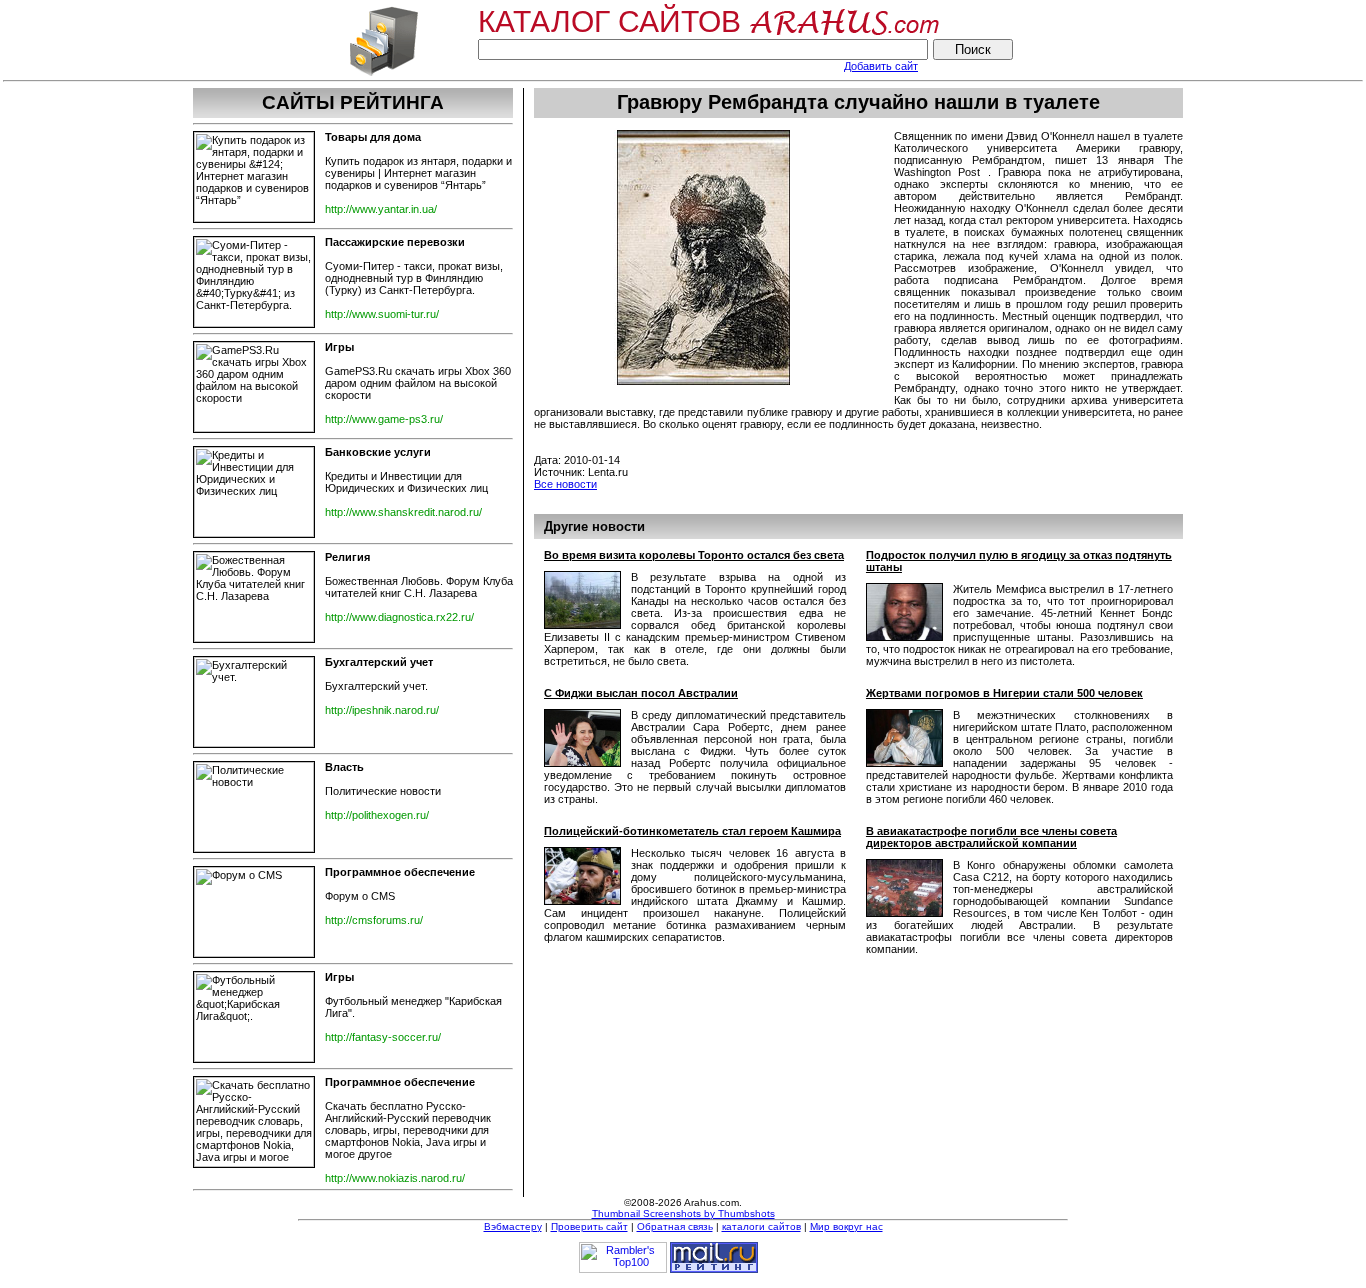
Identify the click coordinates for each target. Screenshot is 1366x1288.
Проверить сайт (589, 1226)
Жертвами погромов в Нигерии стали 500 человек (1004, 693)
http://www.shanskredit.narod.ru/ (403, 512)
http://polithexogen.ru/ (377, 815)
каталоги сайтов (761, 1226)
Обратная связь (675, 1226)
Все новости (565, 484)
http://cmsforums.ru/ (374, 920)
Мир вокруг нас (846, 1226)
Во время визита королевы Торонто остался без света (694, 555)
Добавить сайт (881, 66)
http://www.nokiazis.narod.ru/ (395, 1178)
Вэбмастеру (513, 1226)
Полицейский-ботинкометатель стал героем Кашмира (692, 831)
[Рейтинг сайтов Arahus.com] (383, 74)
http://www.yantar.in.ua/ (381, 209)
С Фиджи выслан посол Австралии (641, 693)
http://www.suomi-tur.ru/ (382, 314)
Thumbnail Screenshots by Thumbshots (683, 1213)
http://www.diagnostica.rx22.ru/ (399, 617)
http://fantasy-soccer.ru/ (383, 1037)
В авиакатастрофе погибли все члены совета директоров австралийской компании (991, 837)
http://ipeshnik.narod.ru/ (382, 710)
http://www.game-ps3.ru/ (384, 419)
